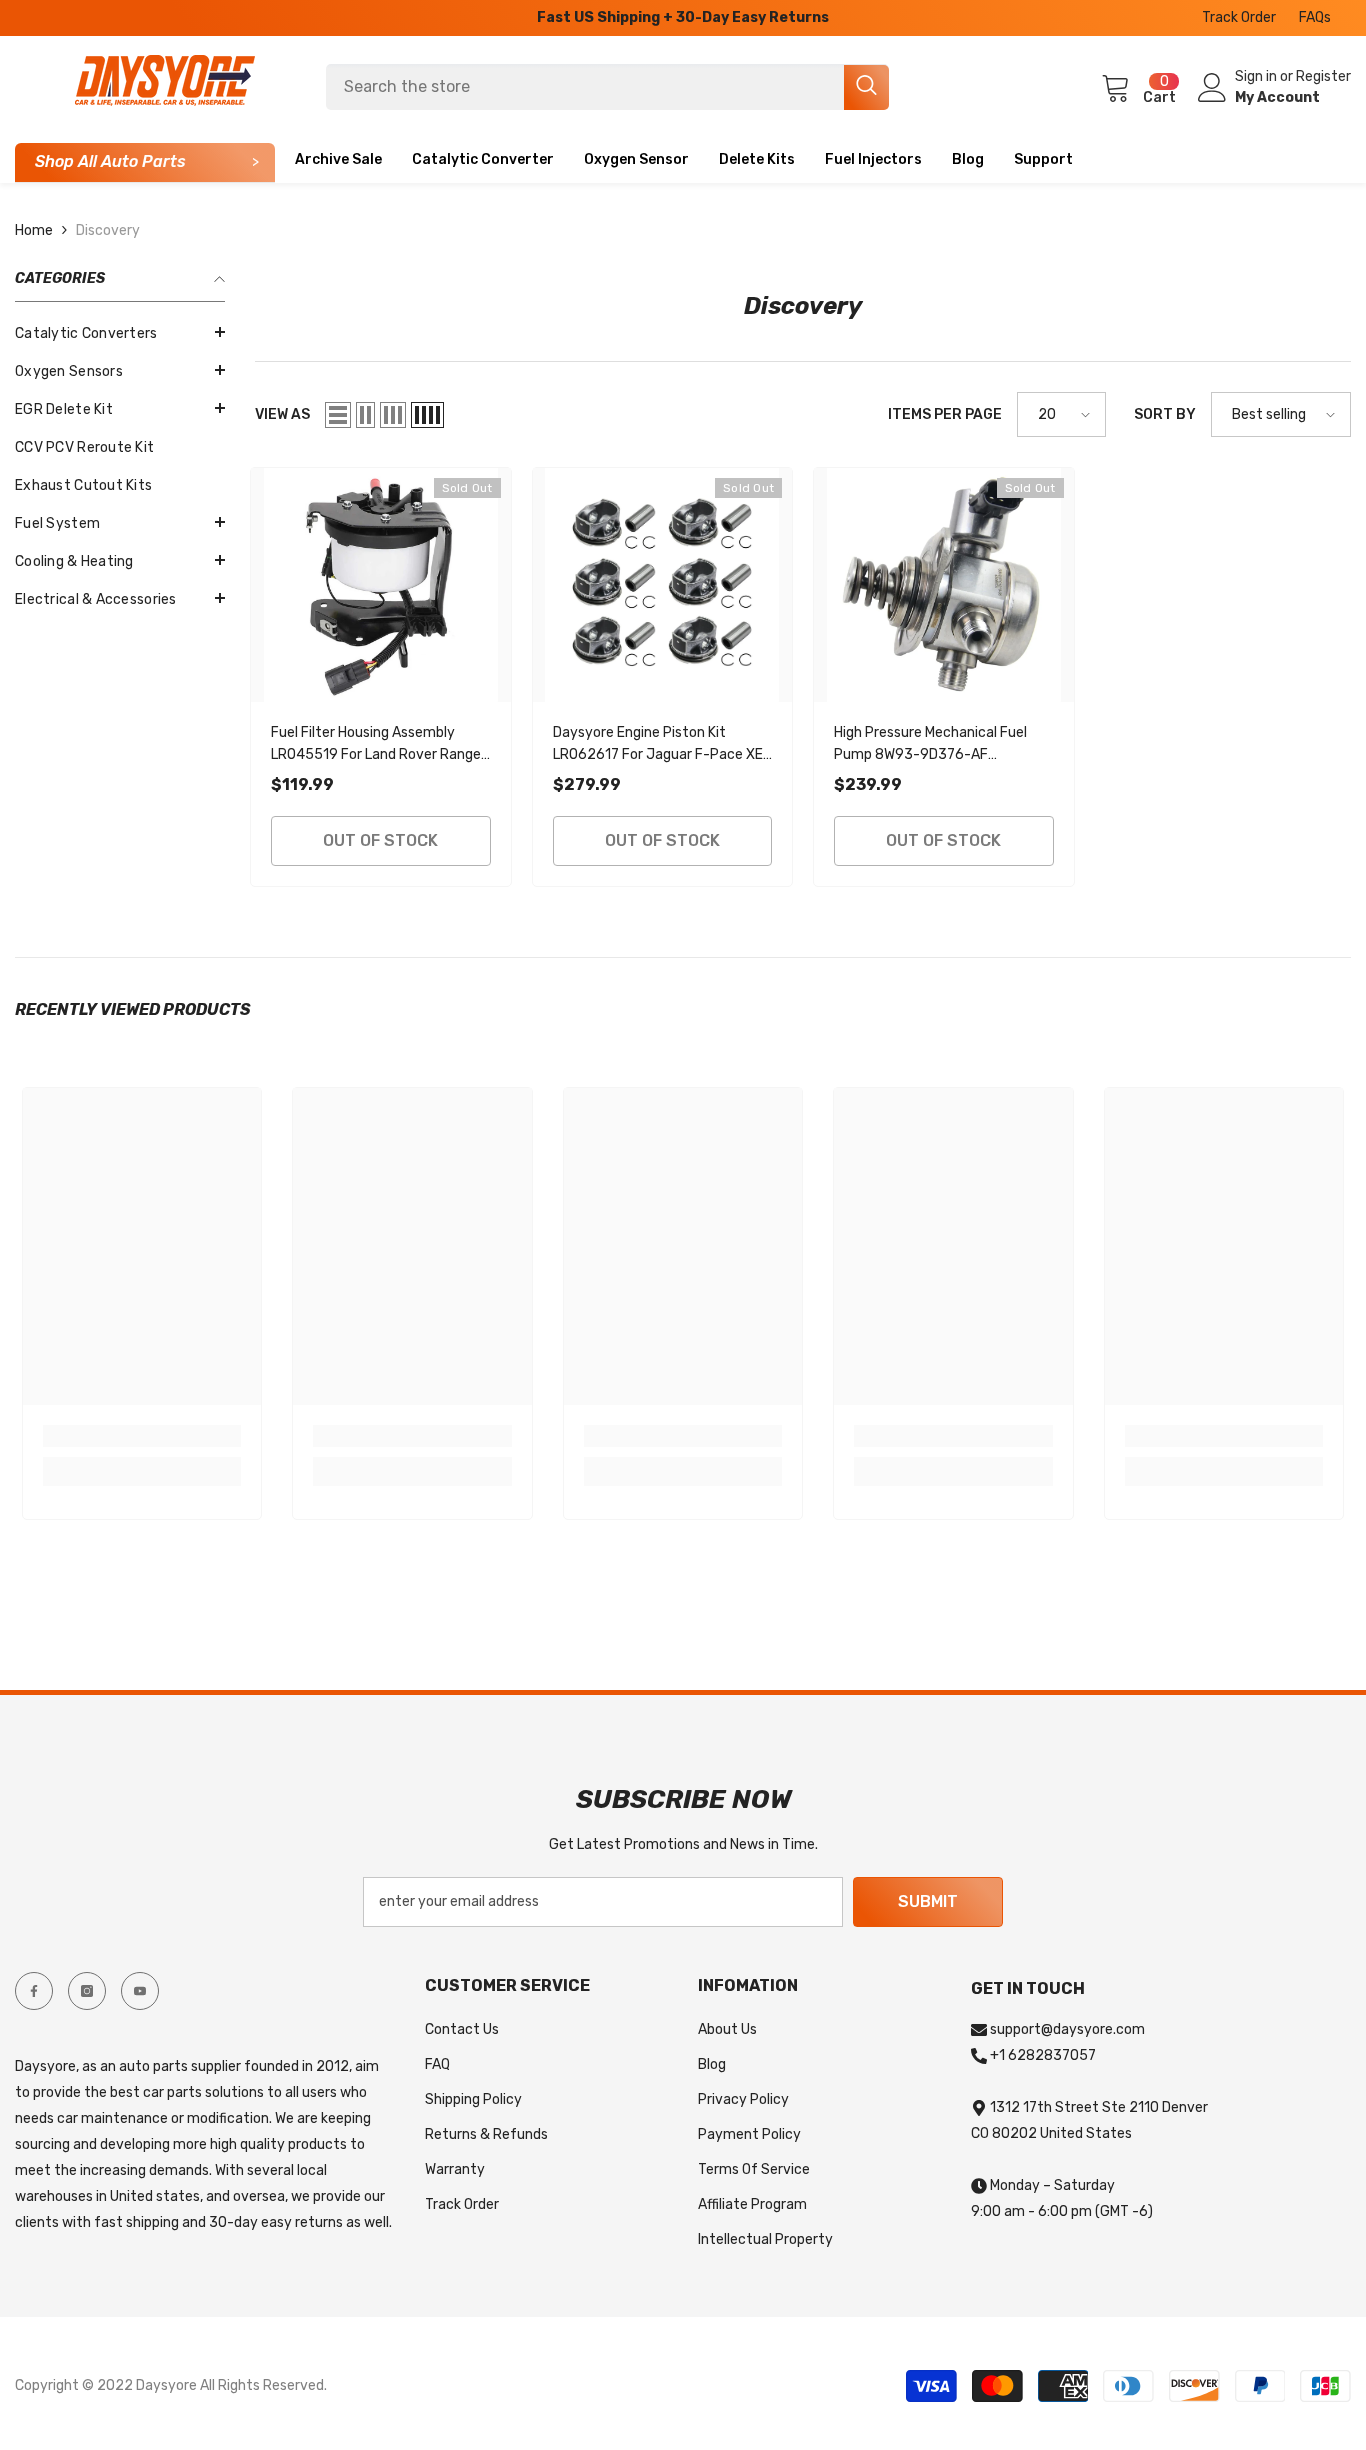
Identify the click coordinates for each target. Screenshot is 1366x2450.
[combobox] (585, 87)
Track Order (1239, 17)
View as (282, 414)
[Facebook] (34, 1991)
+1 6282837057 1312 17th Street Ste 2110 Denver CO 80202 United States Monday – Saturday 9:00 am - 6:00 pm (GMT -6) (1089, 2133)
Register (1323, 76)
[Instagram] (87, 1991)
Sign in (1257, 76)
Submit (928, 1901)
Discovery (108, 230)
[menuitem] (120, 334)
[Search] (607, 87)
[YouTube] (140, 1991)
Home (34, 230)
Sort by (1165, 414)
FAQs (1315, 17)
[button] (120, 408)
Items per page (945, 414)
